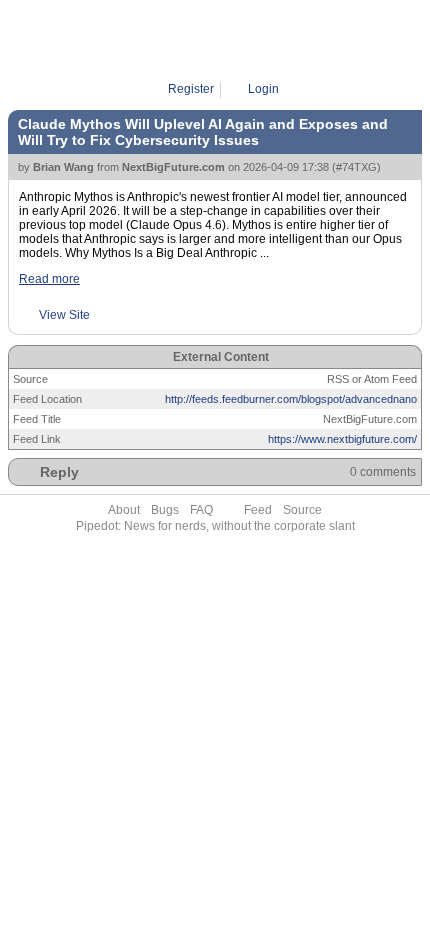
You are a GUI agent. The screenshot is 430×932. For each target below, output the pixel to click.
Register (191, 89)
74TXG (272, 40)
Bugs (165, 510)
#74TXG (356, 167)
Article (222, 40)
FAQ (201, 510)
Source (302, 510)
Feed (258, 510)
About (124, 510)
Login (263, 89)
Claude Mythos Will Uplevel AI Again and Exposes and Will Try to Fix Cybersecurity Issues (203, 132)
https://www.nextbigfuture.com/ (342, 439)
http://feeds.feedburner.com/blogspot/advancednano (291, 399)
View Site (64, 315)
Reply (59, 472)
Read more (49, 279)
